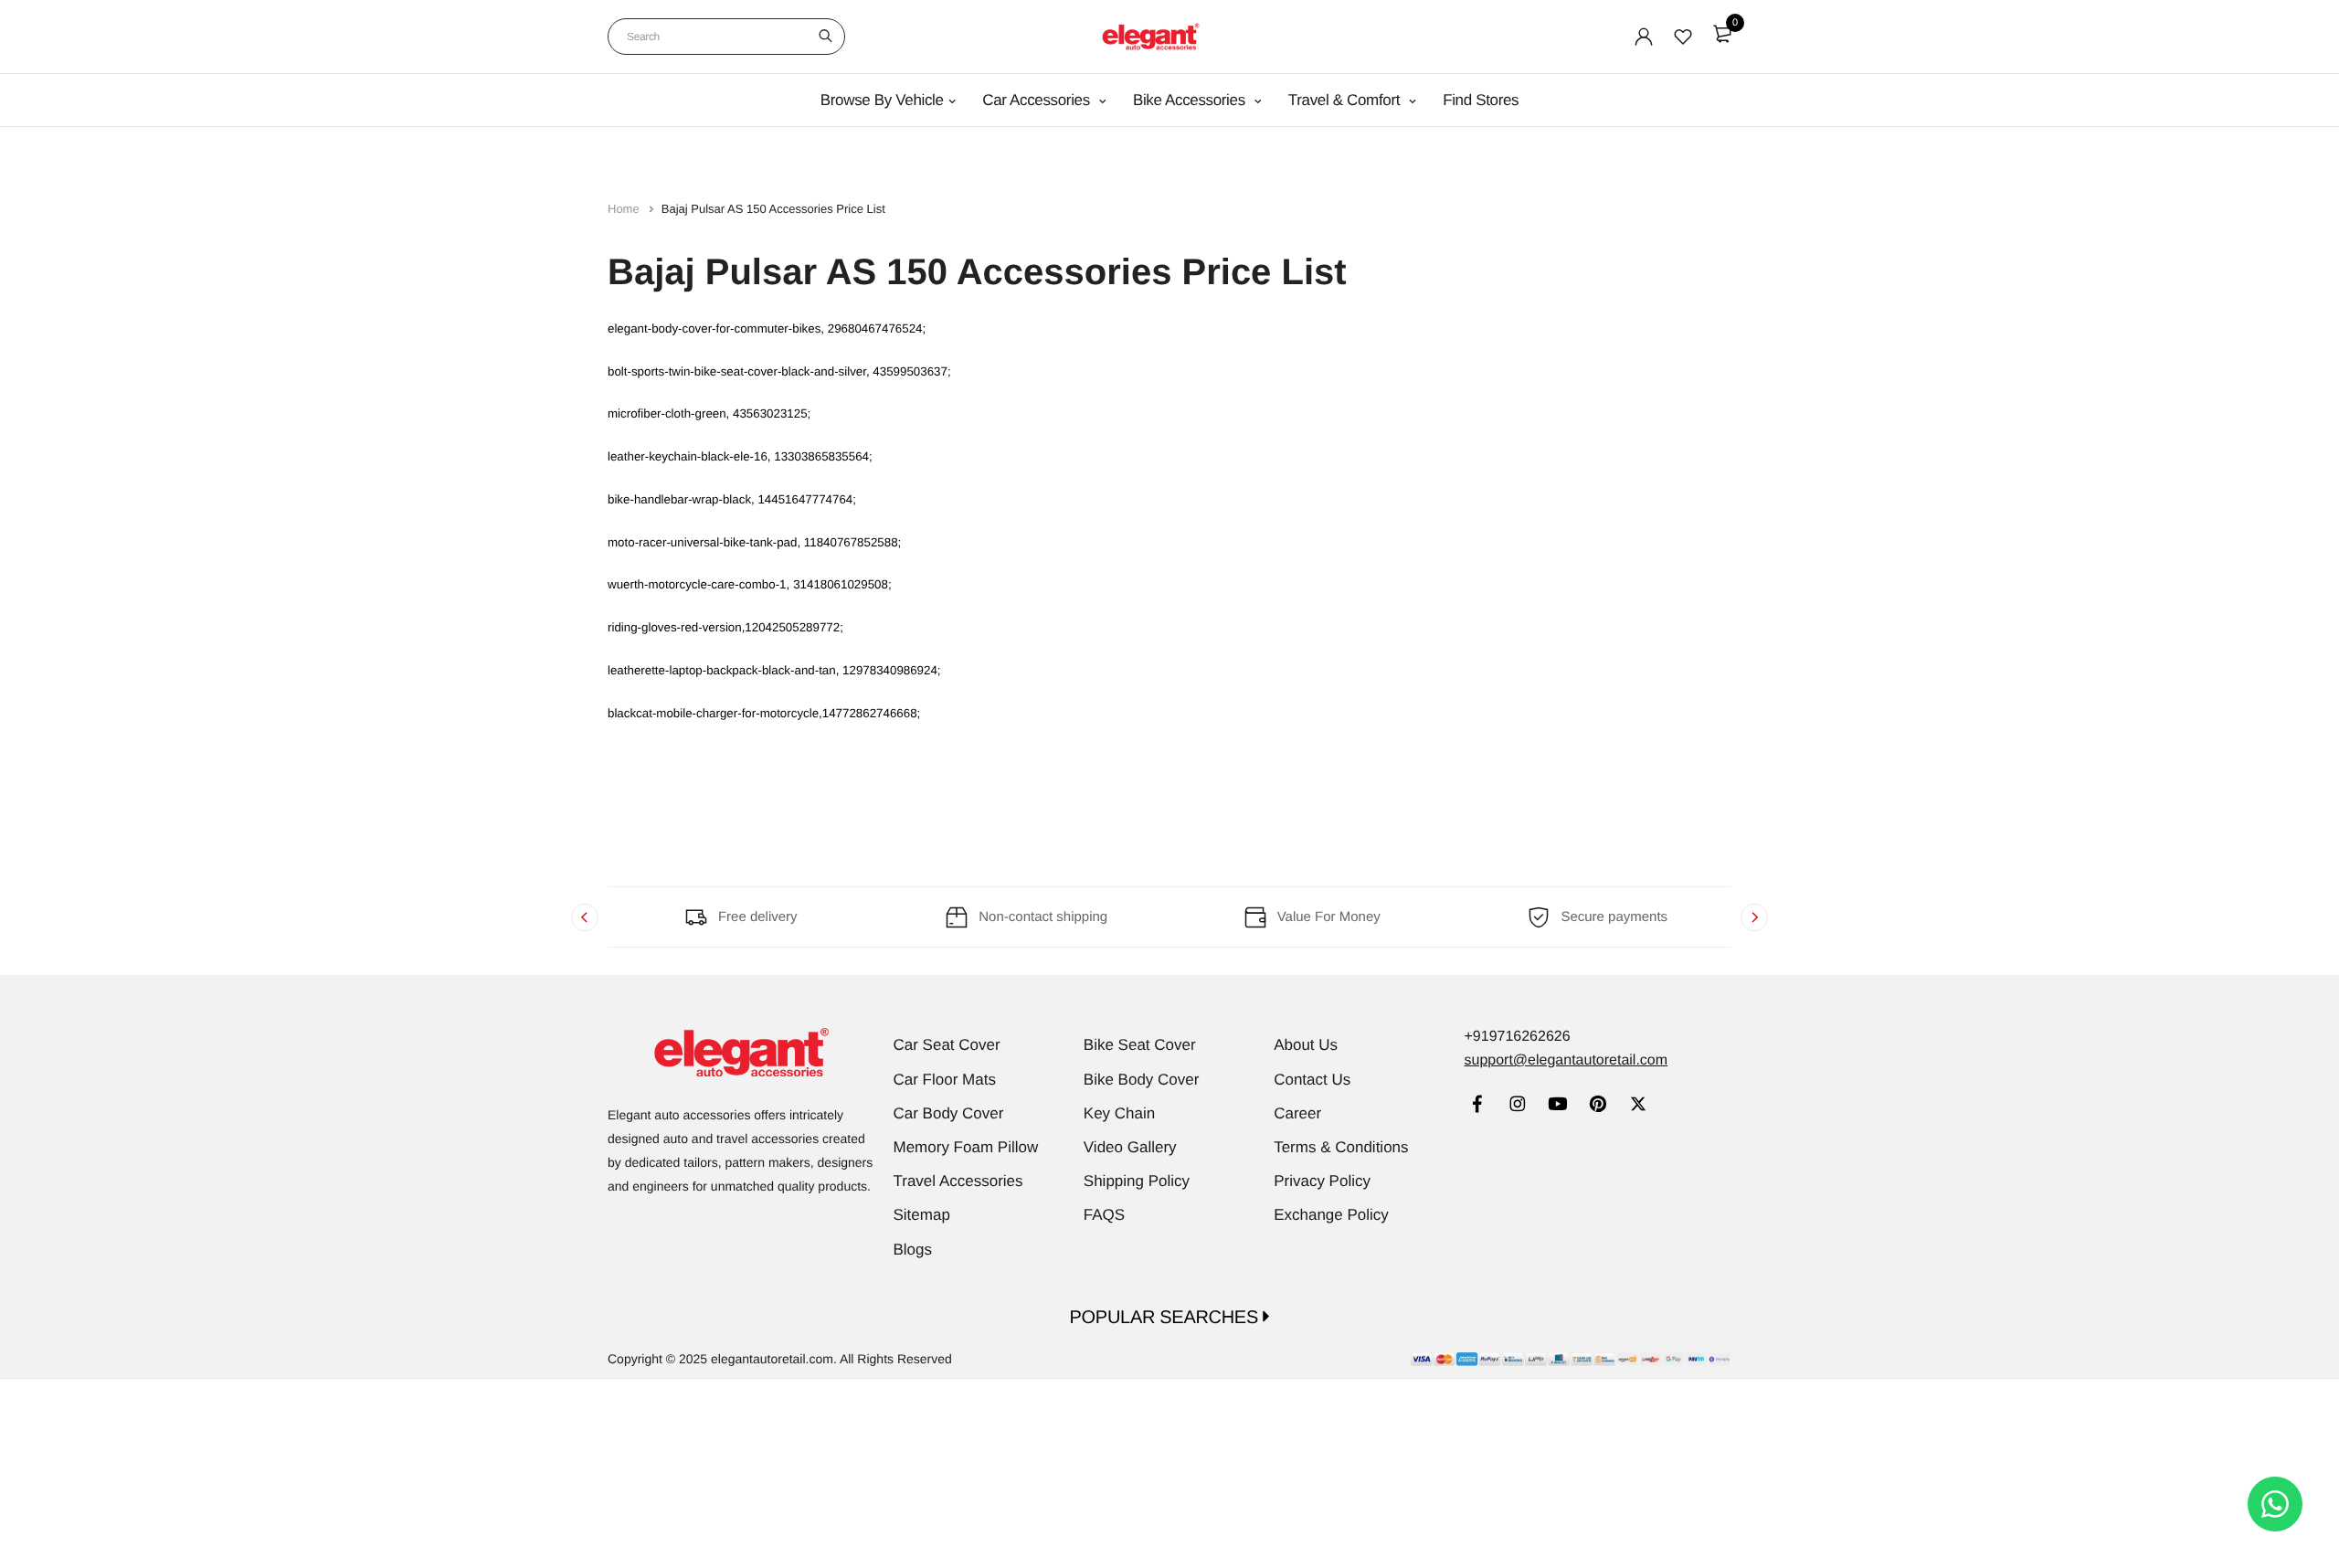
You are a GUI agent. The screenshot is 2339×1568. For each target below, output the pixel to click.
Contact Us (1312, 1080)
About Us (1306, 1045)
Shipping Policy (1137, 1181)
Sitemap (922, 1215)
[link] (1477, 1106)
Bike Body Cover (1142, 1080)
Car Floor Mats (945, 1080)
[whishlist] (1683, 37)
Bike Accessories (1191, 100)
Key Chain (1119, 1113)
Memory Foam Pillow (966, 1147)
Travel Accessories (958, 1181)
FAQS (1104, 1215)
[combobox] (726, 37)
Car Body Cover (949, 1113)
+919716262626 (1517, 1037)
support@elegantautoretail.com (1566, 1060)
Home (625, 209)
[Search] (826, 37)
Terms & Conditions (1341, 1147)
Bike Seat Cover (1140, 1045)
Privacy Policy (1322, 1181)
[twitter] (1638, 1106)
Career (1297, 1113)
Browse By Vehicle (882, 100)
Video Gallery (1130, 1147)
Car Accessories (1038, 100)
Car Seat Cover (947, 1045)
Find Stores (1481, 100)
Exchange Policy (1331, 1215)
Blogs (913, 1250)
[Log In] (1644, 37)
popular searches (1167, 1318)
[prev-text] (585, 917)
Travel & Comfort (1346, 100)
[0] (1722, 34)
